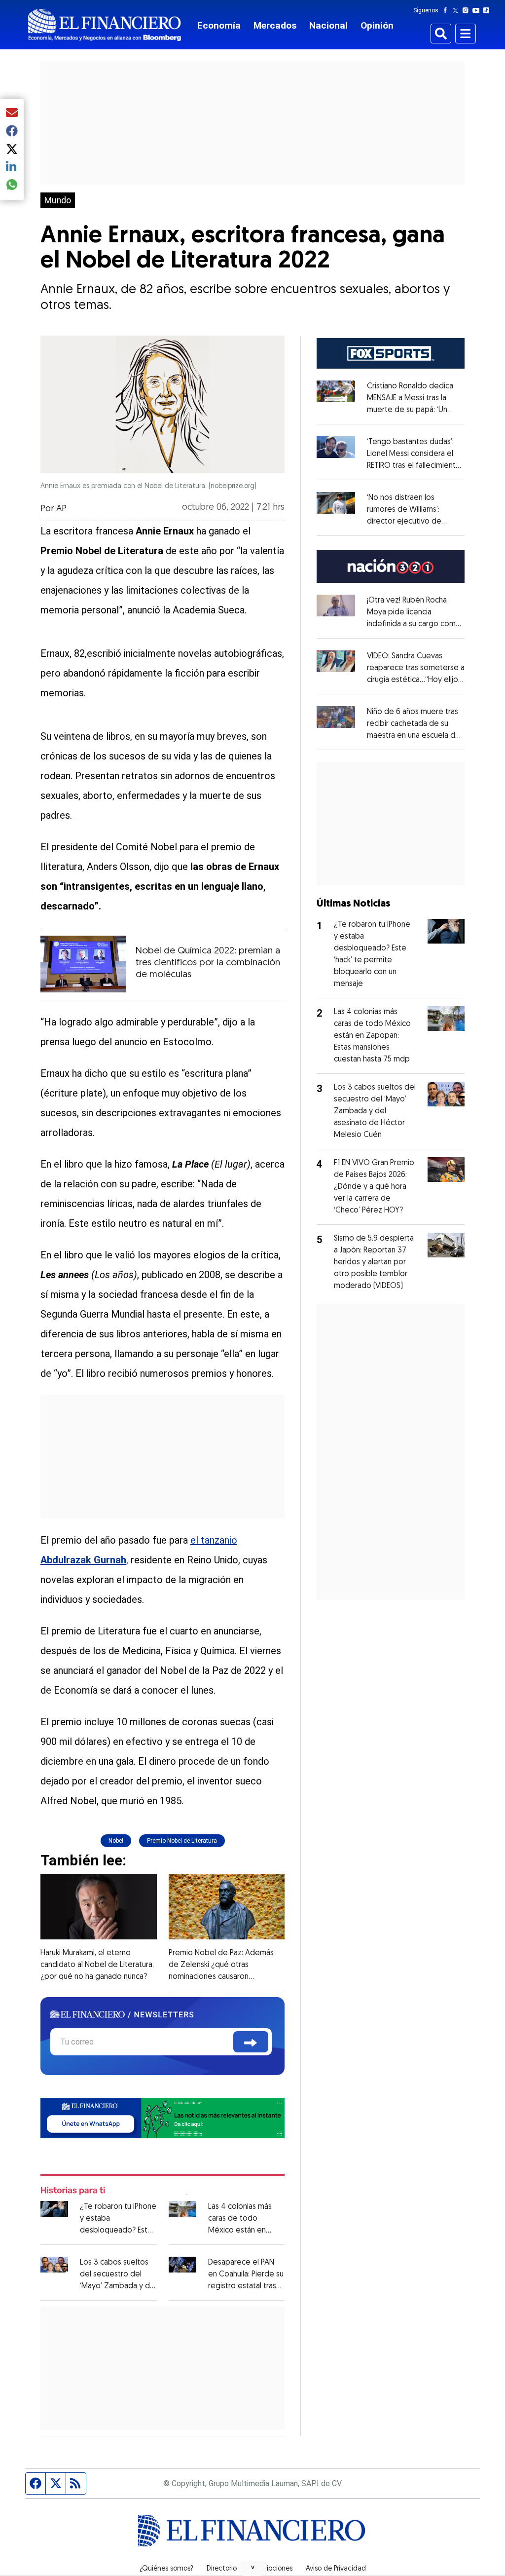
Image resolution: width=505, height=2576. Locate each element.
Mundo (58, 200)
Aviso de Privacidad (336, 2569)
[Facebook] (447, 10)
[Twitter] (457, 10)
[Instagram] (468, 10)
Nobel (116, 1841)
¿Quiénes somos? (166, 2569)
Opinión (377, 25)
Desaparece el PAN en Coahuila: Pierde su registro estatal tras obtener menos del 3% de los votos (246, 2286)
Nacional (328, 25)
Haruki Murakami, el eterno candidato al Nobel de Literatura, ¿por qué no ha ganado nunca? (97, 1965)
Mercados (275, 25)
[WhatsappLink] (162, 2117)
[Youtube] (478, 10)
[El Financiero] (105, 25)
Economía (219, 25)
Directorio (222, 2569)
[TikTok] (488, 10)
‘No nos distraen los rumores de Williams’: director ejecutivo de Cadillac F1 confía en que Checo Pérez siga (409, 522)
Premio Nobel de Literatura (182, 1841)
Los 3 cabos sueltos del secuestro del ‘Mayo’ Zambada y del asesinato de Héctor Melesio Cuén (118, 2286)
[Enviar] (251, 2042)
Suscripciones (271, 2569)
